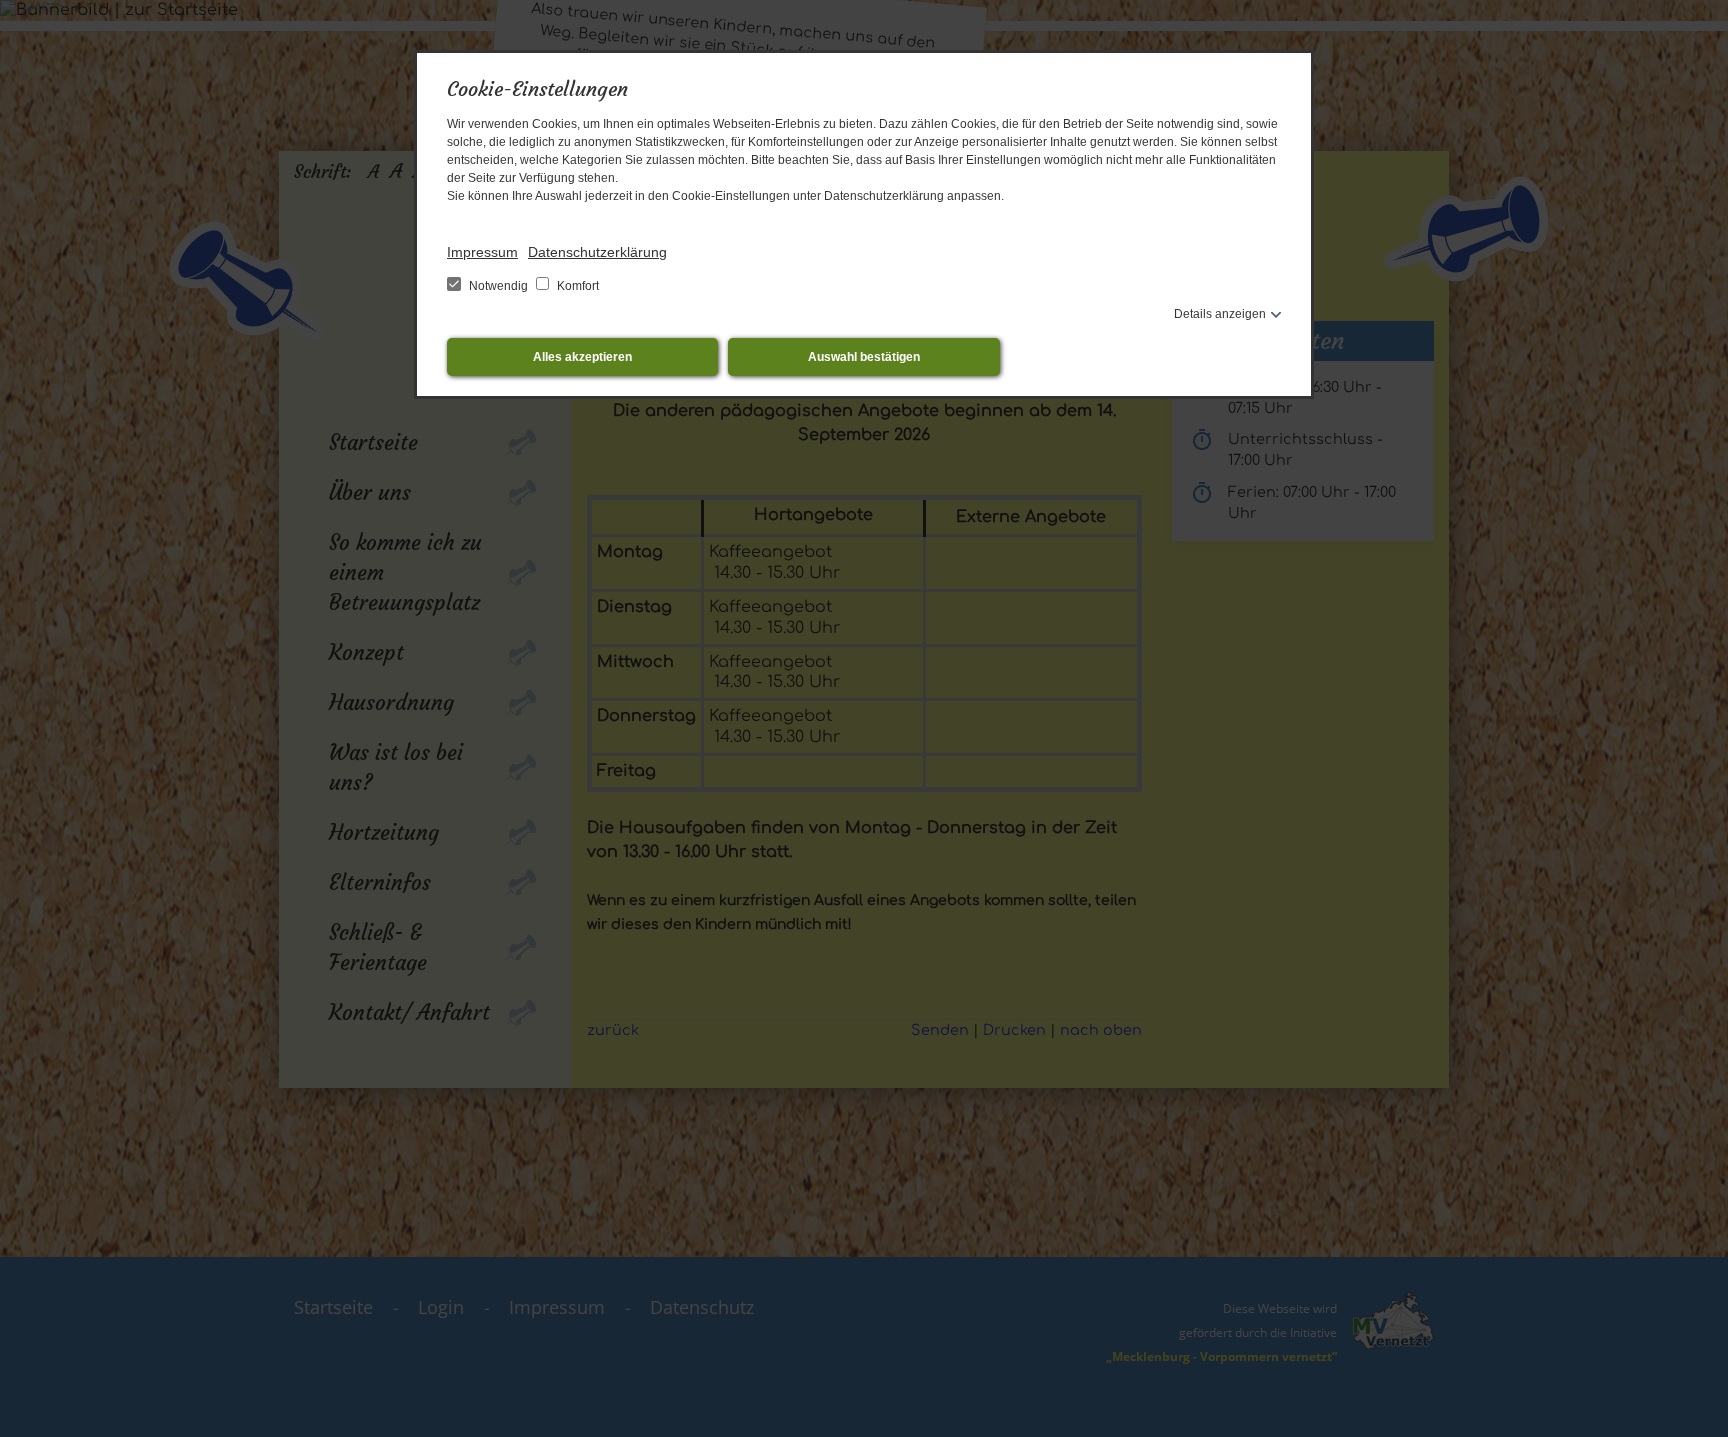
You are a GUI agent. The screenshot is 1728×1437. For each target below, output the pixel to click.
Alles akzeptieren (582, 357)
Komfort (576, 286)
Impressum (482, 252)
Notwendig (498, 286)
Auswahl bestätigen (864, 357)
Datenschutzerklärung (597, 252)
